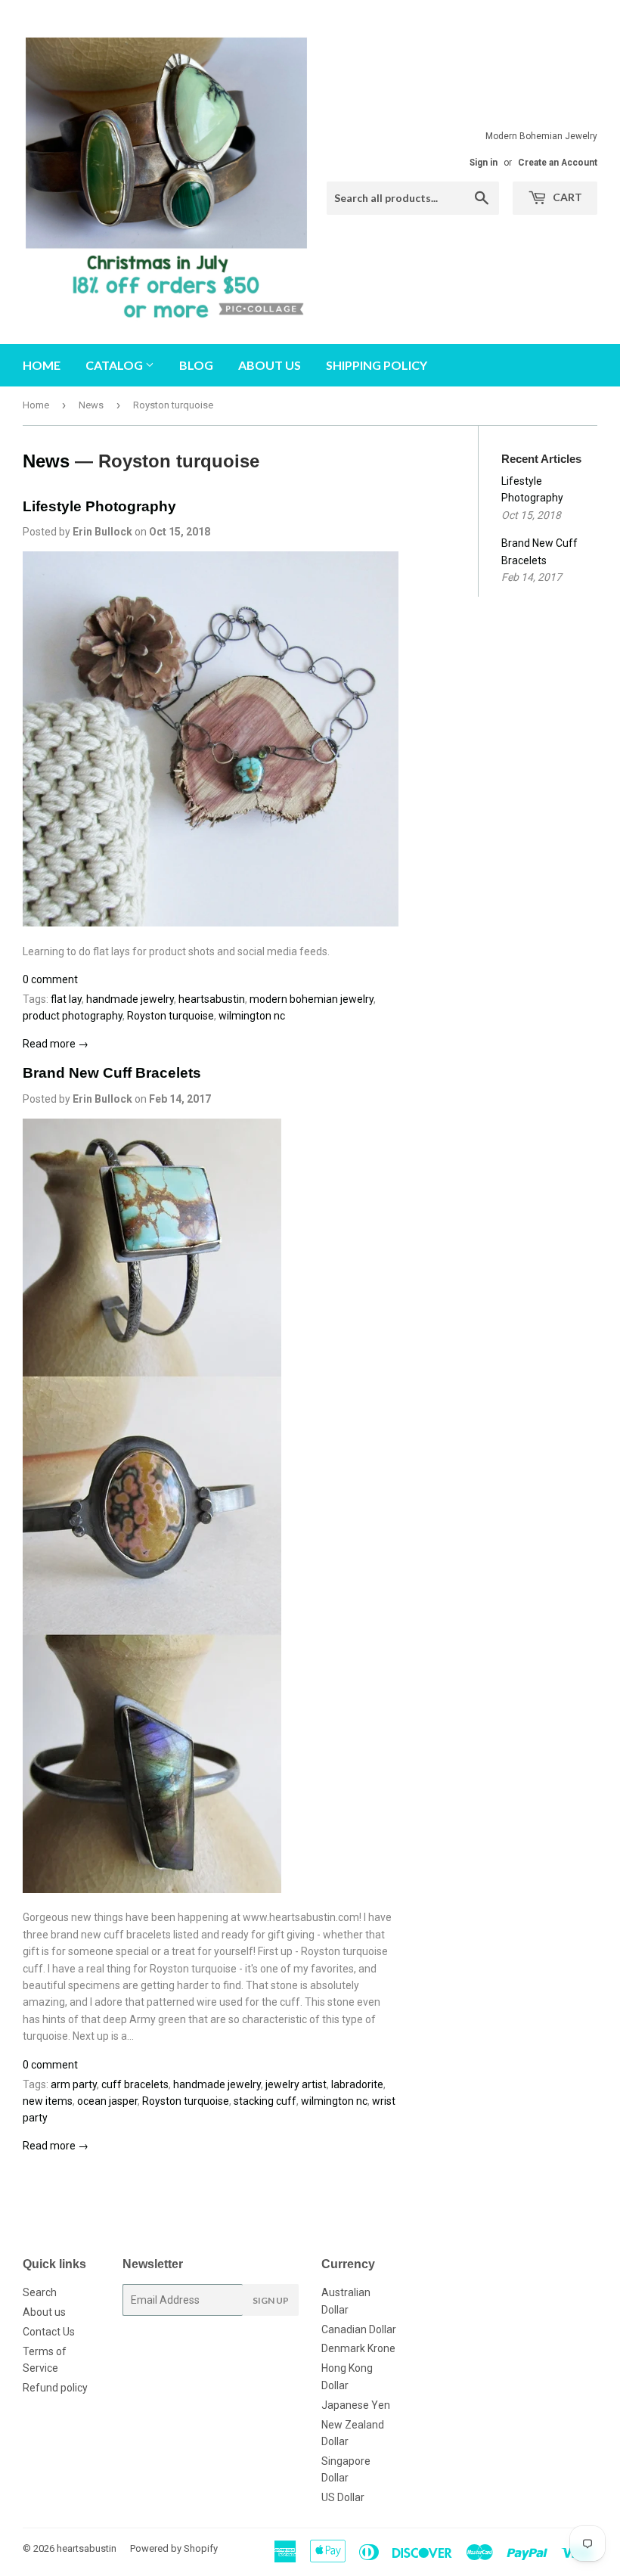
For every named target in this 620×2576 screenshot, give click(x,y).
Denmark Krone (358, 2348)
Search (40, 2292)
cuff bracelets (135, 2084)
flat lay (66, 999)
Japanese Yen (356, 2405)
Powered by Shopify (174, 2548)
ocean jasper (107, 2101)
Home (42, 365)
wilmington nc (252, 1016)
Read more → (56, 1044)
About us (270, 365)
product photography (73, 1016)
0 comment (50, 979)
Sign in (484, 163)
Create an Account (558, 163)
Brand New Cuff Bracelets (112, 1073)
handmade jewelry (130, 999)
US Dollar (343, 2497)
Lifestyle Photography (99, 506)
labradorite (357, 2084)
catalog (115, 365)
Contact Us (49, 2332)
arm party (74, 2084)
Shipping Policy (377, 365)
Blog (196, 365)
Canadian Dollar (359, 2329)
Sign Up (271, 2300)
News (91, 405)
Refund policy (55, 2388)
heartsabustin (212, 999)
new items (48, 2101)
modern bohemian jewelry (312, 999)
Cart (566, 197)
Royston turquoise (170, 1016)
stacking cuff (265, 2101)
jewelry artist (296, 2084)
